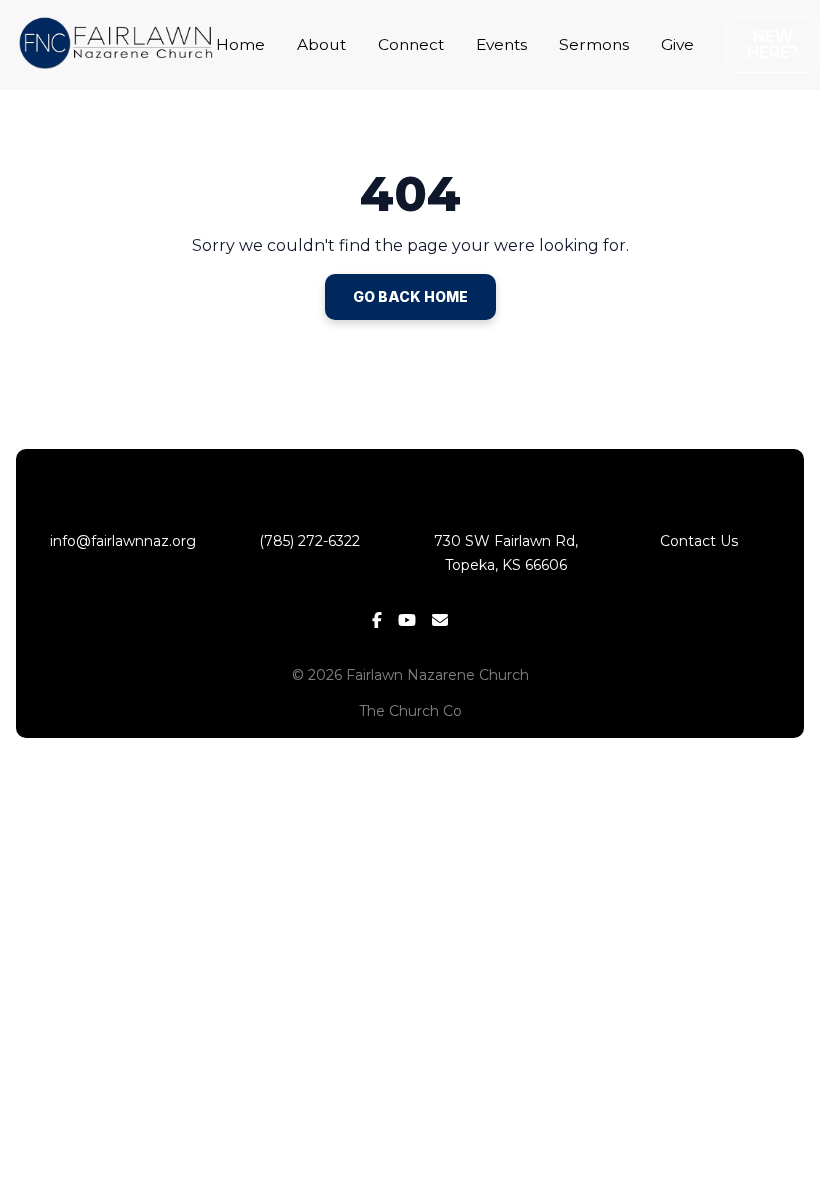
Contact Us (699, 541)
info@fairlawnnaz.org (121, 541)
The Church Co (410, 711)
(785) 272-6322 (313, 541)
